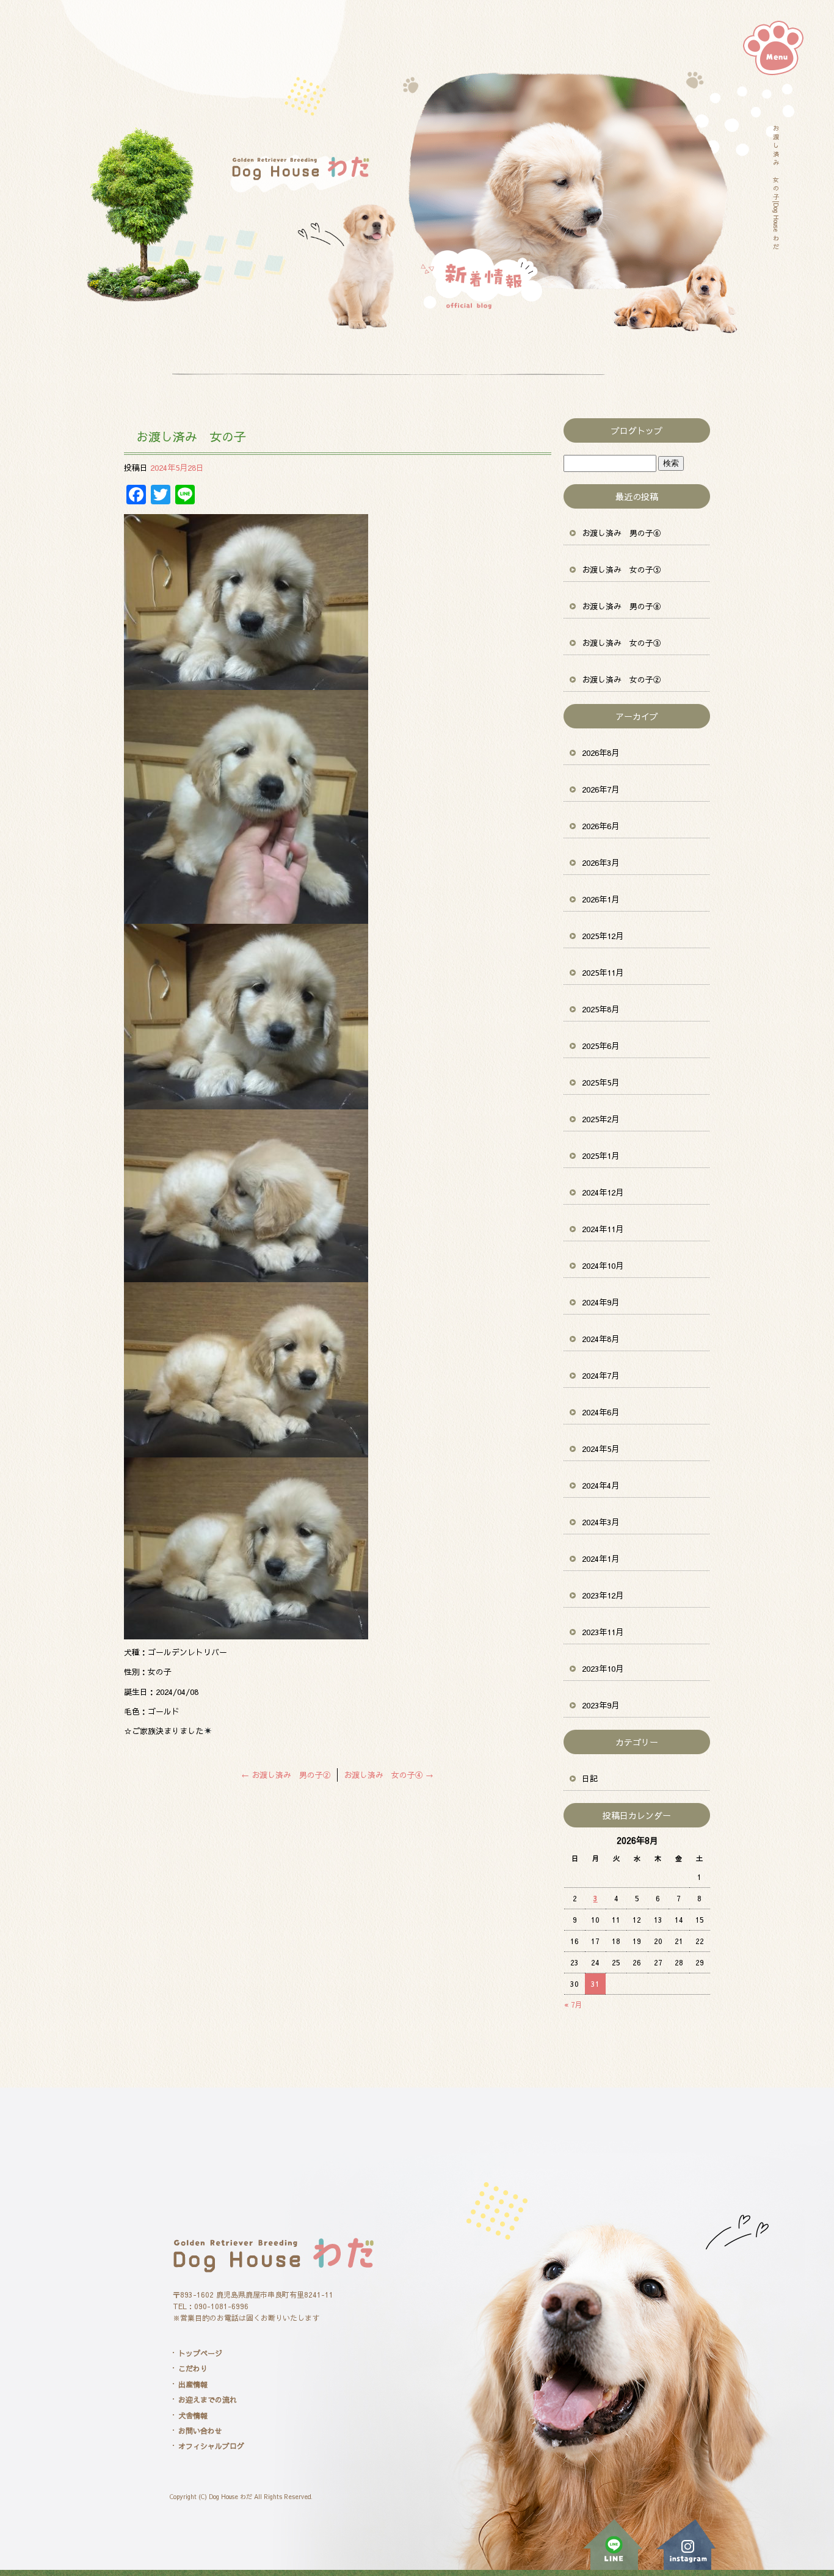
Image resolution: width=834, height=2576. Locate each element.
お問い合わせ (200, 2431)
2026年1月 (600, 899)
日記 (590, 1779)
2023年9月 (600, 1705)
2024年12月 (603, 1192)
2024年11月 (603, 1229)
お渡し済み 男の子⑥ (622, 533)
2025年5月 (600, 1083)
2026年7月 (600, 789)
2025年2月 (600, 1119)
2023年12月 (603, 1595)
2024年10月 (603, 1266)
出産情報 (193, 2384)
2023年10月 (603, 1669)
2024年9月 (600, 1302)
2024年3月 (600, 1522)
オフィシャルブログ (211, 2446)
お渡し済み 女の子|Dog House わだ (776, 187)
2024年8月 (600, 1339)
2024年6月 (600, 1412)
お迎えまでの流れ (208, 2400)
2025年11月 (603, 973)
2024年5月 (600, 1449)
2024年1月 (600, 1559)
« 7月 (573, 2005)
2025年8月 (600, 1009)
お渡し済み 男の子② (286, 1775)
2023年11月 (603, 1632)
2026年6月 (600, 826)
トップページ (200, 2353)
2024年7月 (600, 1376)
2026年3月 (600, 863)
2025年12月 (603, 936)
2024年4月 (600, 1486)
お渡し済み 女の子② (622, 680)
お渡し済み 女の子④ (389, 1775)
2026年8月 (600, 753)
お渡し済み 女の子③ (622, 643)
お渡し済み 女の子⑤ (622, 570)
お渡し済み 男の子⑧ (622, 606)
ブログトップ (637, 430)
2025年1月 (600, 1156)
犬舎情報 (193, 2415)
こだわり (193, 2368)
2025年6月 (600, 1046)
